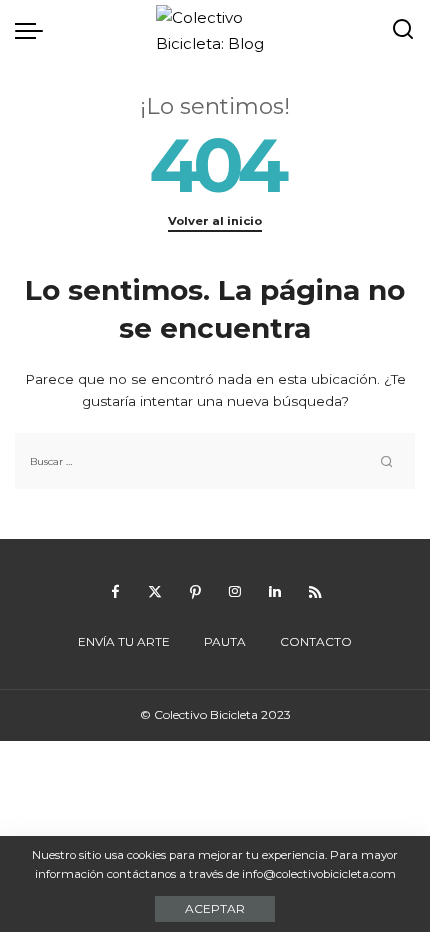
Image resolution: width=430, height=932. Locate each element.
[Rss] (315, 592)
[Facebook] (115, 592)
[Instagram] (235, 592)
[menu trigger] (34, 30)
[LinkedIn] (275, 592)
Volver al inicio (215, 221)
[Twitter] (155, 592)
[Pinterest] (195, 592)
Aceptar (215, 908)
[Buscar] (403, 30)
